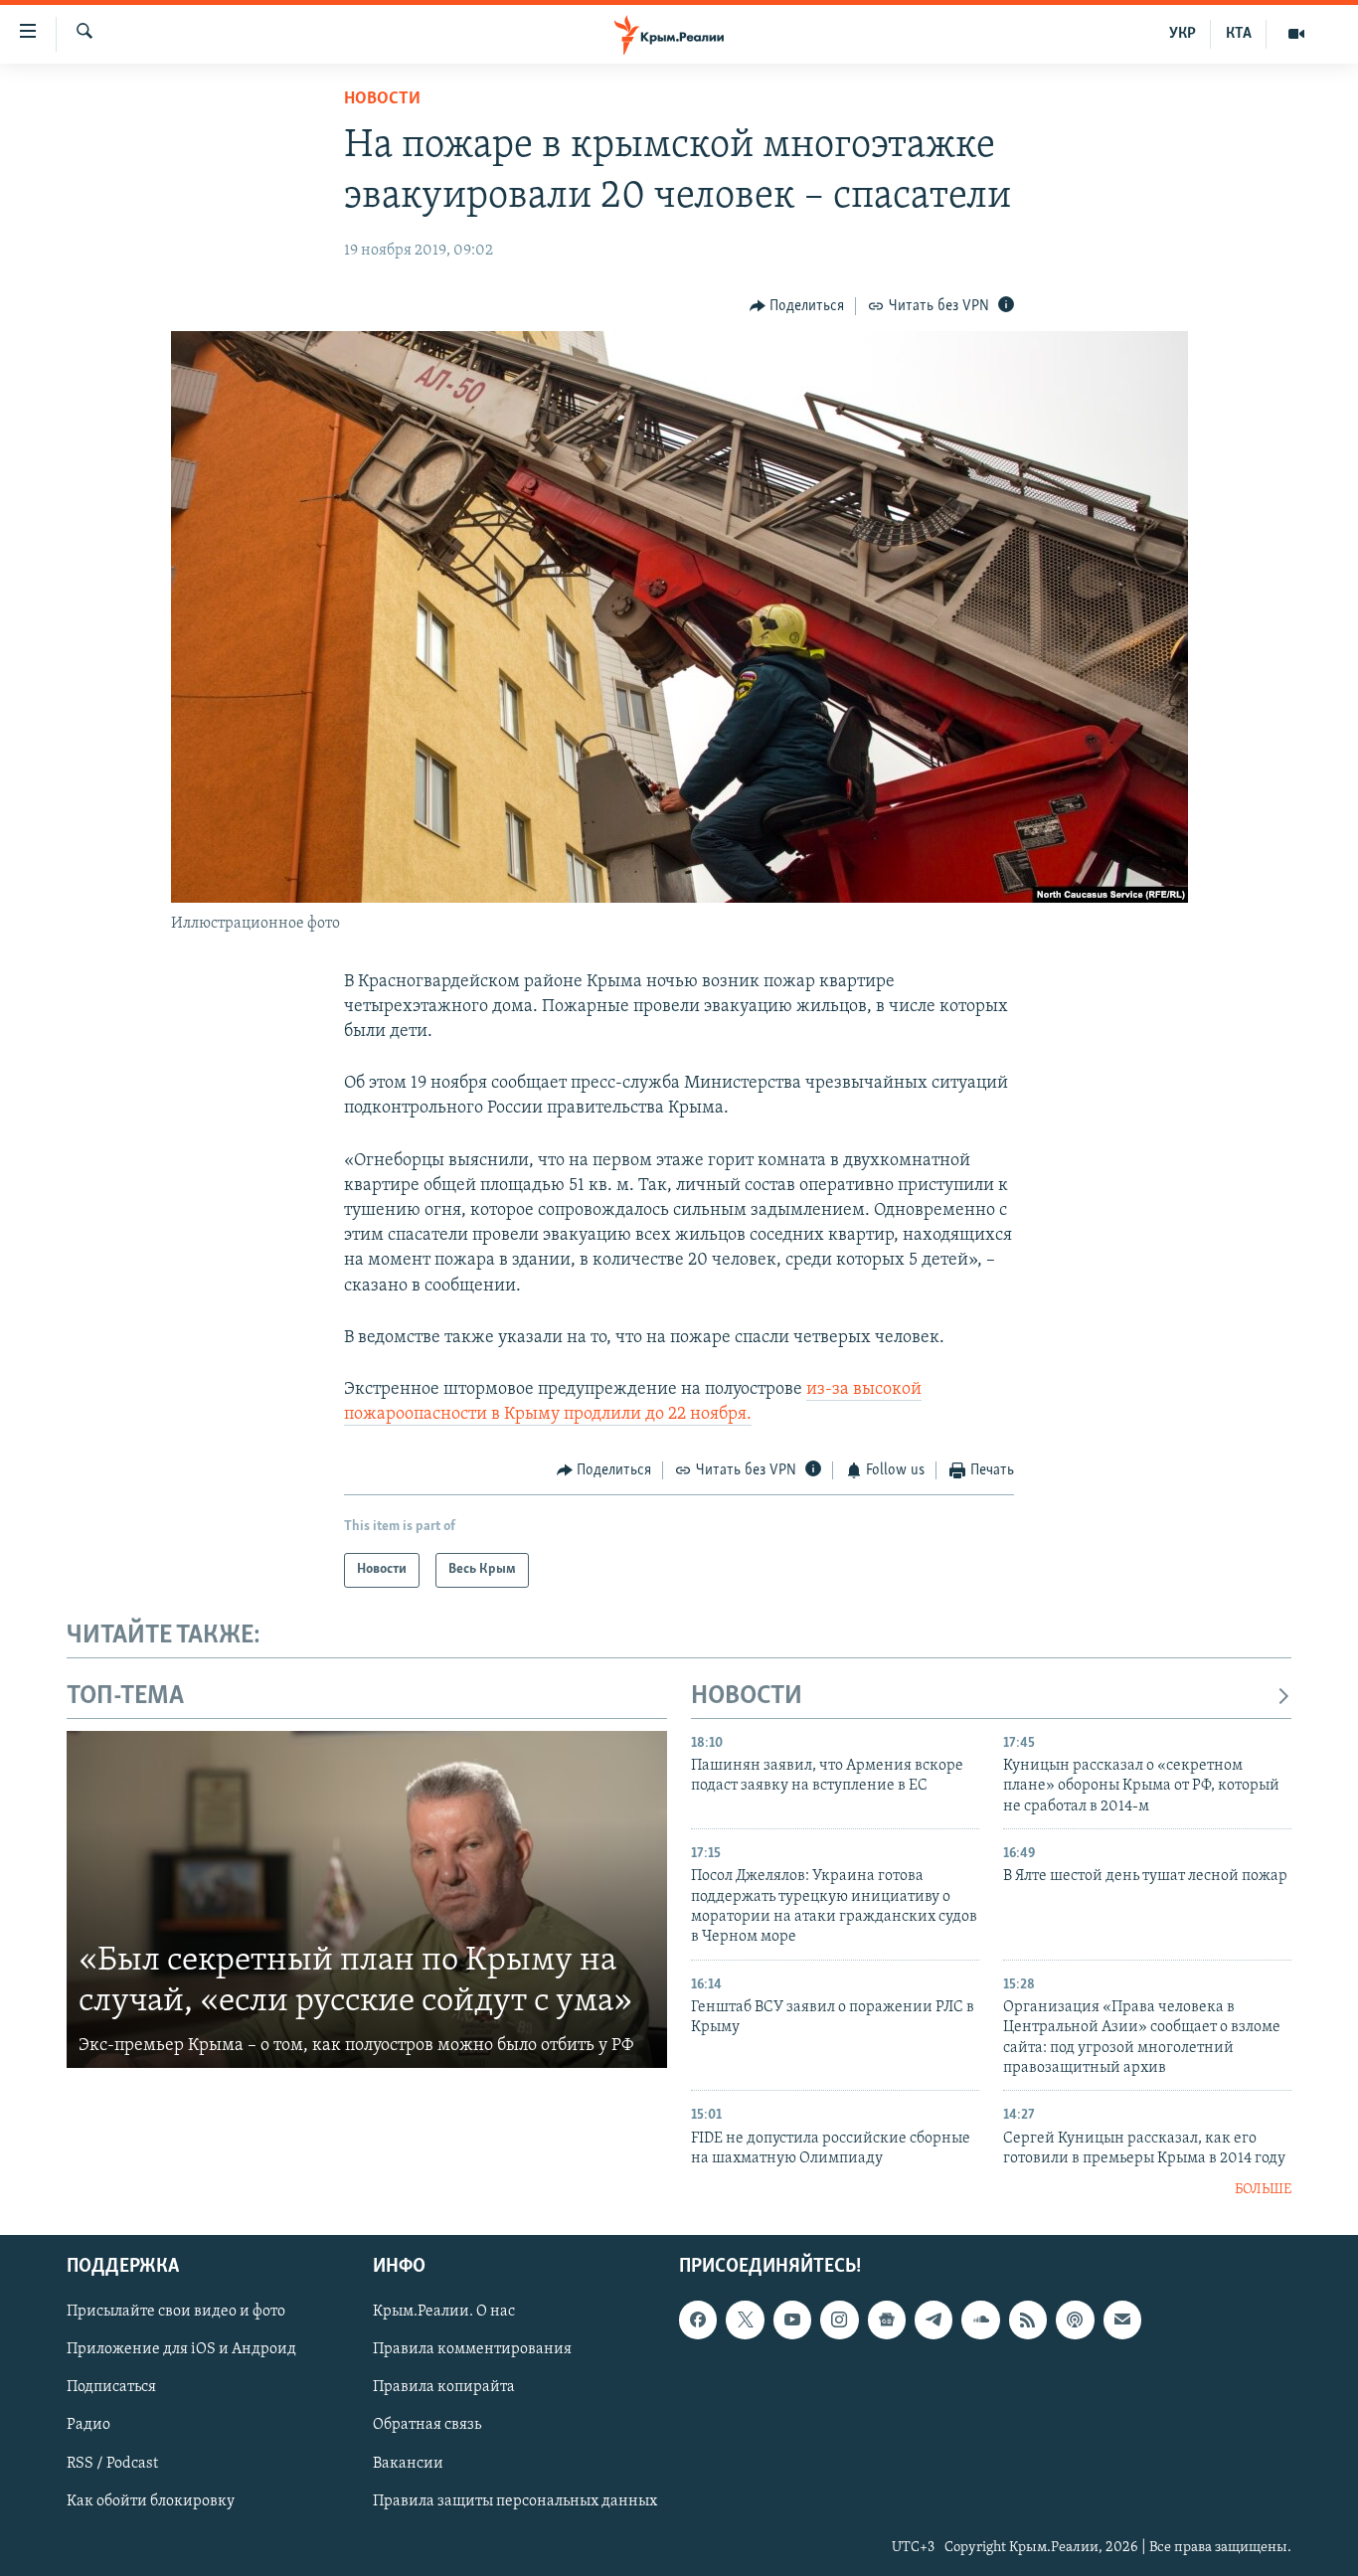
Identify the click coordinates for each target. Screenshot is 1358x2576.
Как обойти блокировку (151, 2500)
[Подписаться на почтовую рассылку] (1122, 2319)
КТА (1239, 34)
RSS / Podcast (112, 2463)
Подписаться (111, 2387)
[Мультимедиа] (1296, 34)
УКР (1183, 34)
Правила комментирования (472, 2349)
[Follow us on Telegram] (934, 2319)
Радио (88, 2425)
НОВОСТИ (747, 1697)
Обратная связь (427, 2425)
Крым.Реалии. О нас (444, 2312)
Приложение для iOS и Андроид (181, 2349)
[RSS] (1028, 2319)
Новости (382, 99)
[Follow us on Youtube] (792, 2319)
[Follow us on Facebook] (698, 2319)
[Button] (797, 306)
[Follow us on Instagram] (839, 2319)
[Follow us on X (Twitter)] (745, 2319)
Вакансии (408, 2463)
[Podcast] (1075, 2319)
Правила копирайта (444, 2387)
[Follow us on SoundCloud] (980, 2319)
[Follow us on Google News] (887, 2319)
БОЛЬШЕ (1263, 2190)
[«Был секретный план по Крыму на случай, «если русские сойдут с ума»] (367, 1900)
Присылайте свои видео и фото (176, 2312)
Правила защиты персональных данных (515, 2500)
